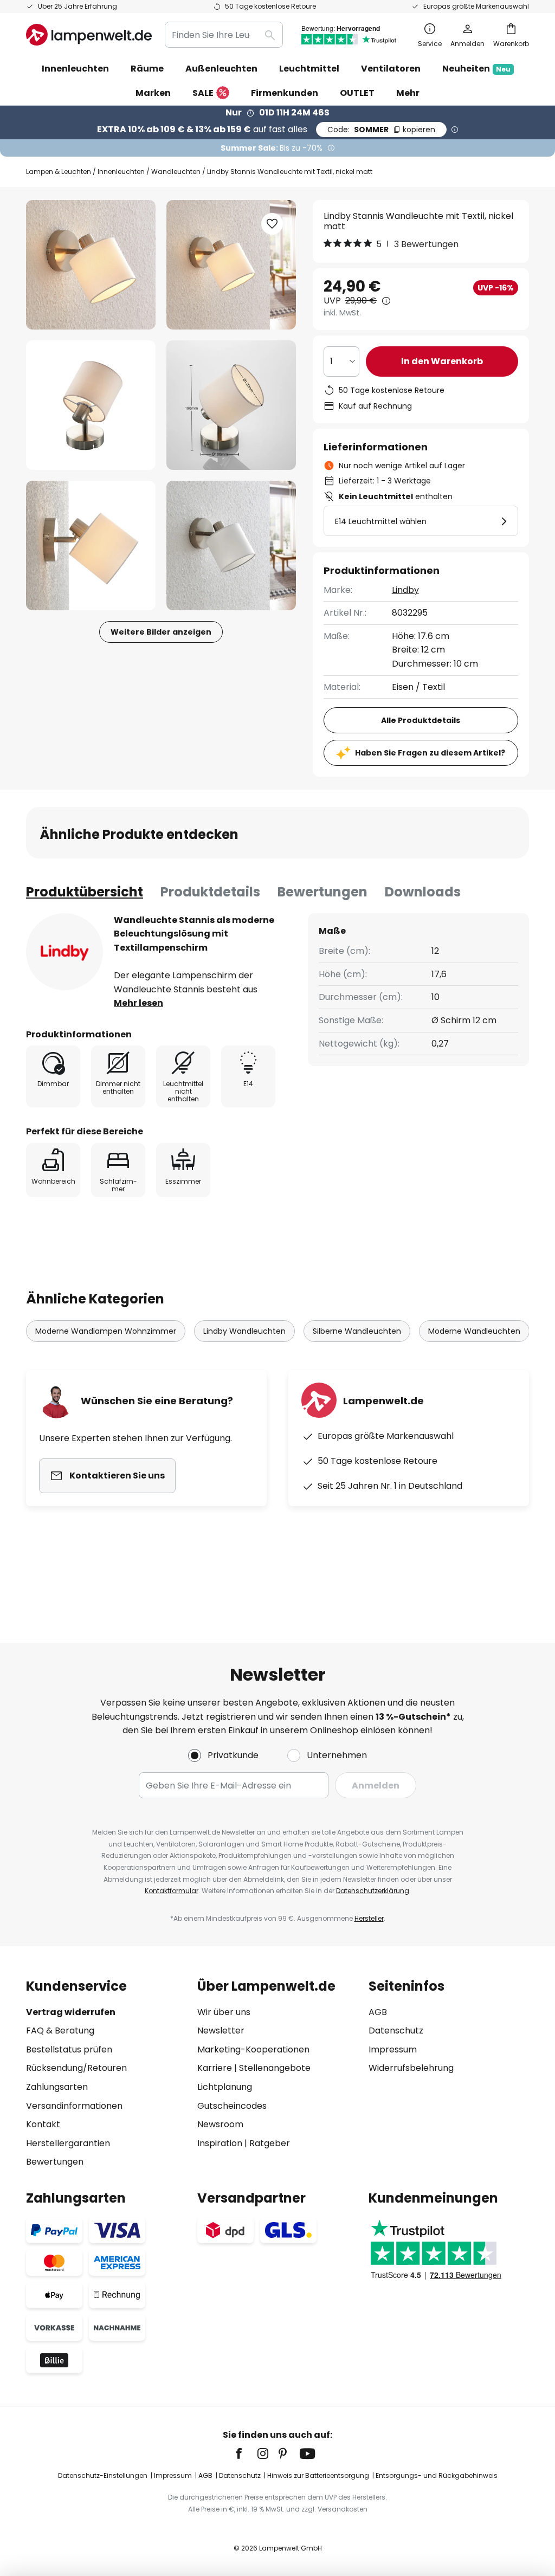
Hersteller (369, 1918)
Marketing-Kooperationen (253, 2049)
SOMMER (381, 130)
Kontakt (43, 2124)
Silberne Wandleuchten (357, 1331)
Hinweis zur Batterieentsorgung (318, 2475)
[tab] (85, 892)
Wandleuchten (176, 172)
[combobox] (224, 35)
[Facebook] (246, 2454)
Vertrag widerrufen (71, 2012)
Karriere (215, 2068)
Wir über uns (224, 2012)
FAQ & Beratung (60, 2031)
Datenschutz (396, 2031)
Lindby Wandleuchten (244, 1331)
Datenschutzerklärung (373, 1891)
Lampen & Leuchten (59, 172)
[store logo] (89, 35)
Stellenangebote (275, 2068)
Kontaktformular (172, 1891)
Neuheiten (476, 69)
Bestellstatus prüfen (69, 2049)
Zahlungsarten (57, 2087)
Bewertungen (322, 892)
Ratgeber (270, 2143)
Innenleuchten (121, 172)
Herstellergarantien (68, 2143)
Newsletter (221, 2031)
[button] (91, 405)
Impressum (393, 2049)
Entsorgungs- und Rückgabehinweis (437, 2475)
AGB (378, 2012)
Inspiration (220, 2143)
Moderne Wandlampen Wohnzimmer (106, 1331)
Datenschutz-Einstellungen (103, 2475)
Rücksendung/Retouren (76, 2068)
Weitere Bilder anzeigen (161, 632)
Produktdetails (210, 892)
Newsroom (220, 2124)
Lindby (405, 590)
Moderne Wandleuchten (474, 1331)
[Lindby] (64, 952)
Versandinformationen (74, 2106)
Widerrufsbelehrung (411, 2068)
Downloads (423, 892)
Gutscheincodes (232, 2106)
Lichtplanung (225, 2087)
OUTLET (357, 93)
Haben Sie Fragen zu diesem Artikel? (430, 753)
